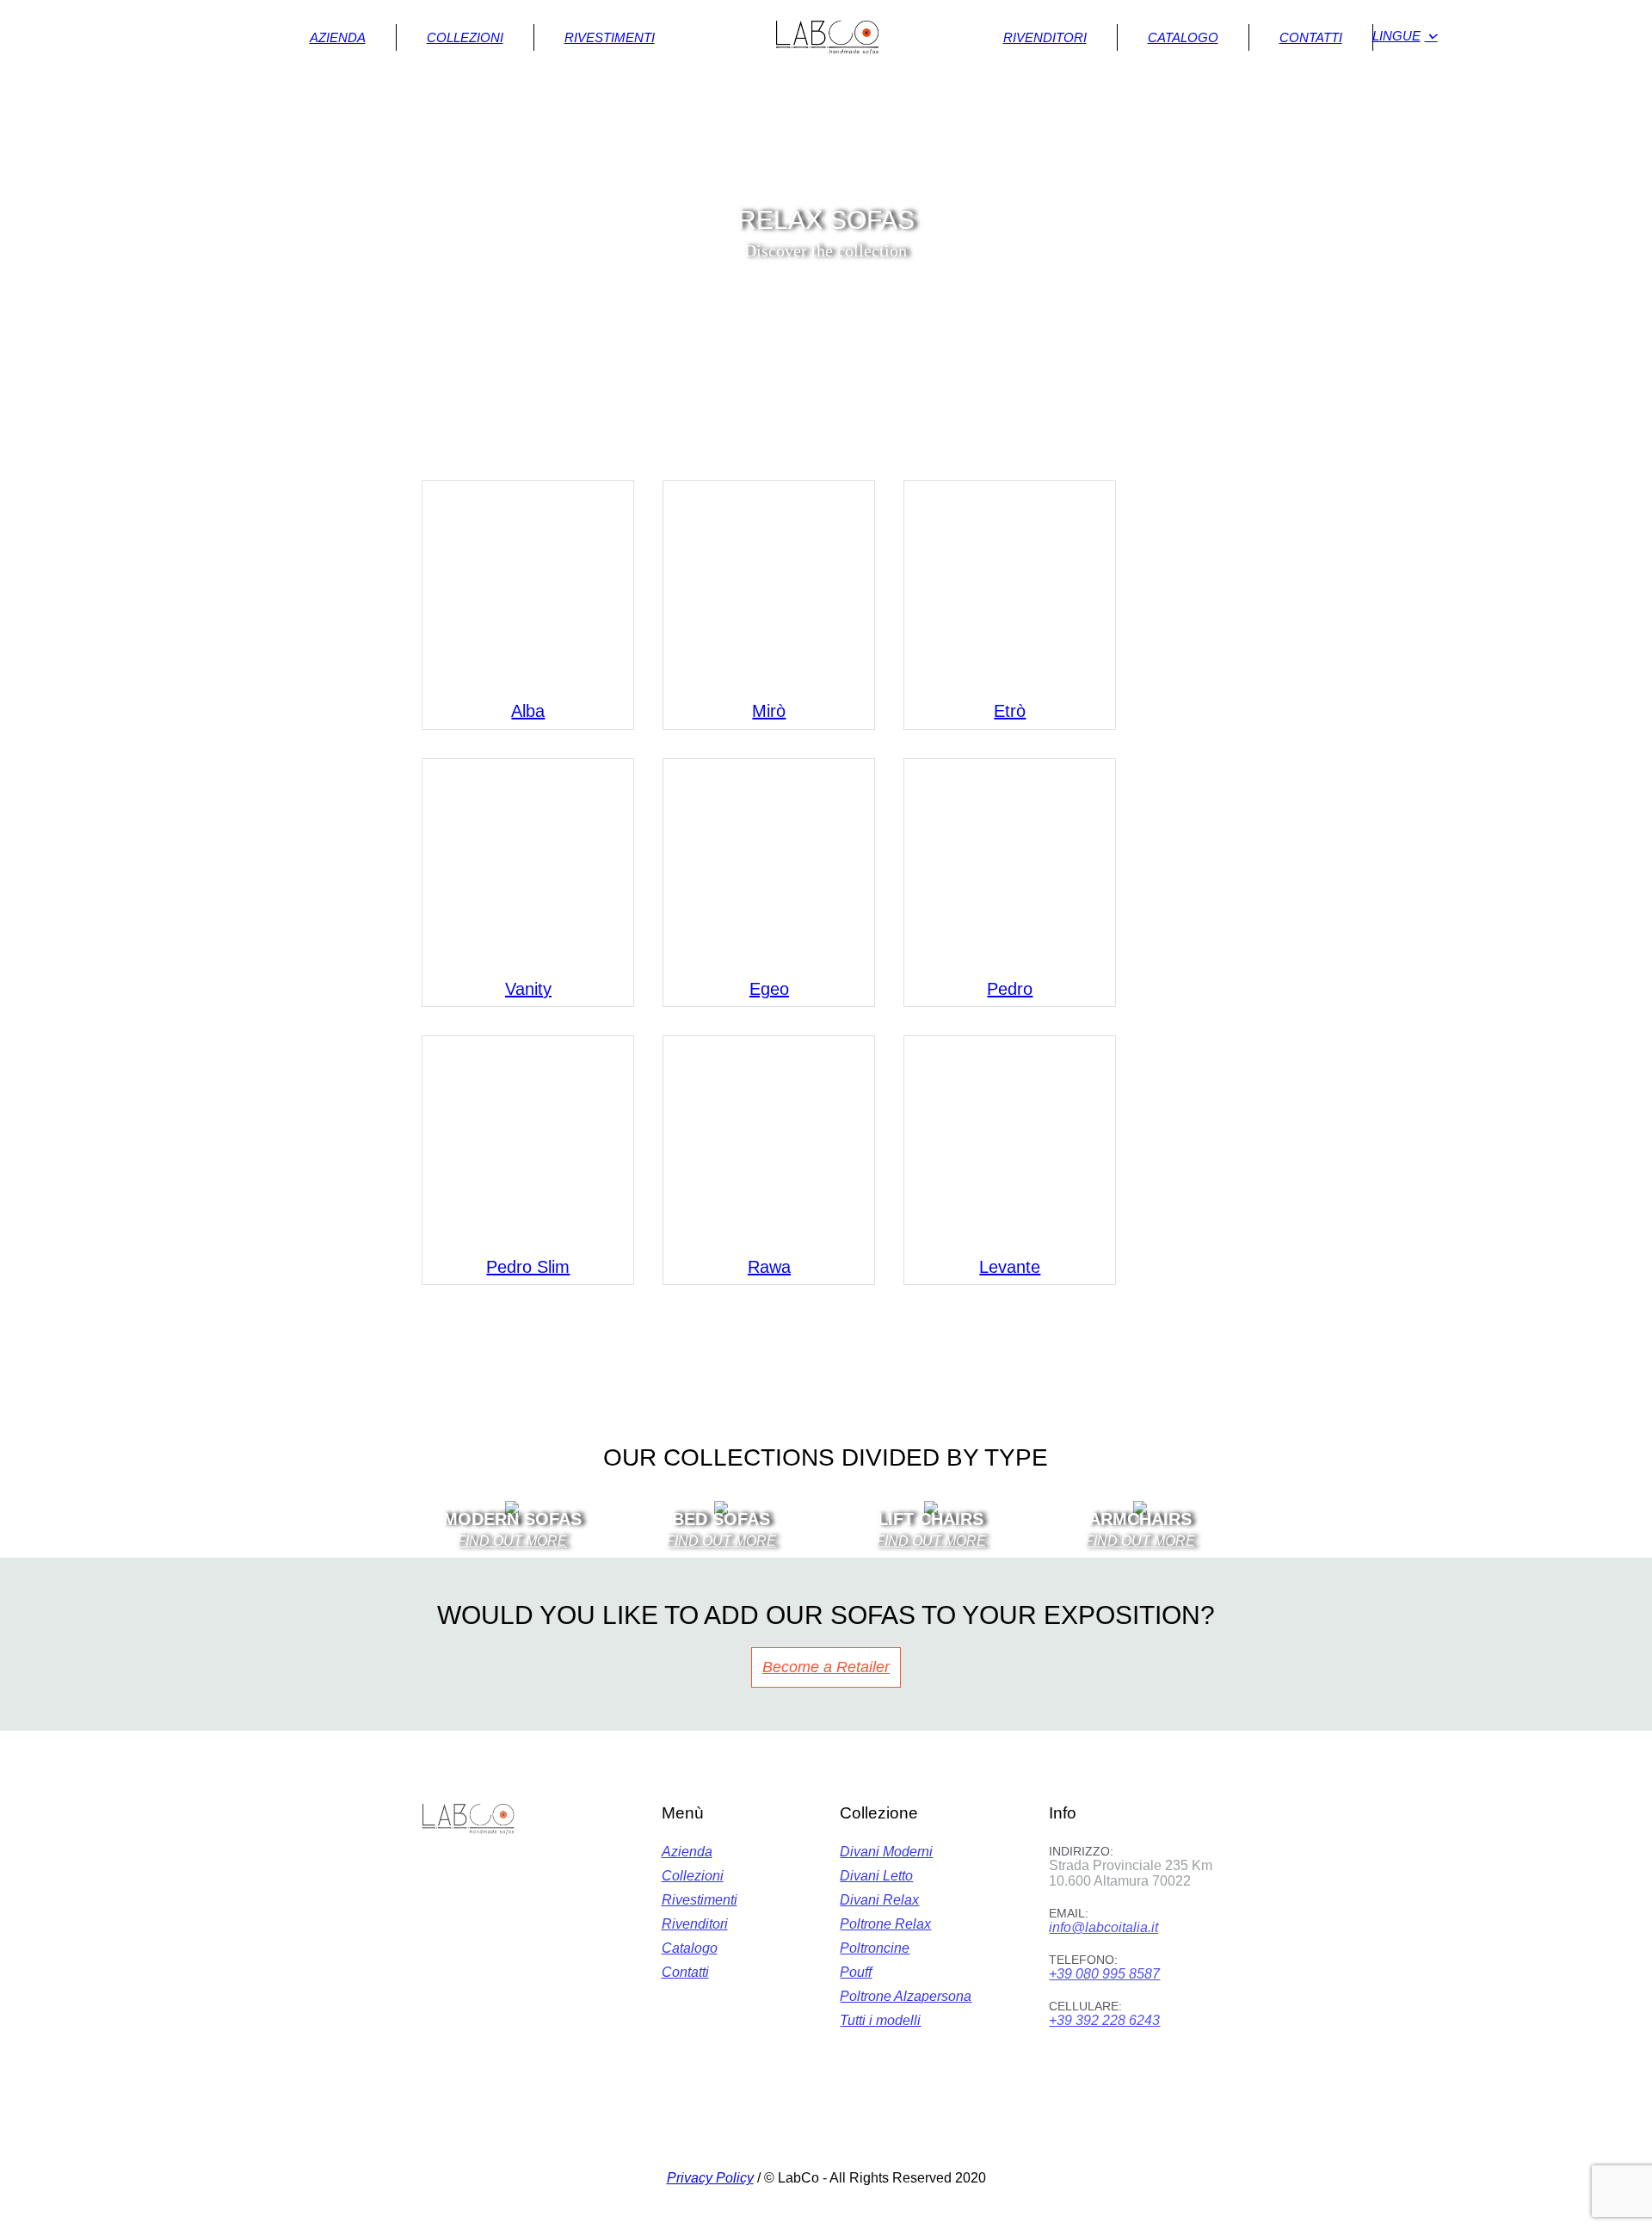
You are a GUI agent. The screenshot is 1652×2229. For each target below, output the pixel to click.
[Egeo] (769, 864)
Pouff (856, 1972)
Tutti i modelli (880, 2020)
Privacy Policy (710, 2178)
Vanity (528, 989)
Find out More (931, 1541)
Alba (528, 711)
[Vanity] (528, 864)
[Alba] (528, 587)
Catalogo (690, 1948)
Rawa (769, 1267)
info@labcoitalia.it (1103, 1927)
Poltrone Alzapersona (906, 1996)
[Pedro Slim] (528, 1142)
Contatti (685, 1972)
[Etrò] (1010, 587)
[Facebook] (801, 2132)
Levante (1010, 1267)
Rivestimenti (700, 1900)
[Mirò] (769, 587)
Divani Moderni (886, 1852)
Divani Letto (876, 1876)
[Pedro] (1010, 864)
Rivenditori (695, 1924)
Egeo (769, 989)
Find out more (512, 1541)
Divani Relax (879, 1900)
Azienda (687, 1852)
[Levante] (1010, 1142)
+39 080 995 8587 (1104, 1974)
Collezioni (693, 1876)
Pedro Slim (528, 1267)
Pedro (1010, 989)
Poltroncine (875, 1948)
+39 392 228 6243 (1104, 2020)
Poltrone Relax (885, 1924)
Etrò (1010, 711)
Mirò (769, 711)
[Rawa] (769, 1142)
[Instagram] (848, 2132)
